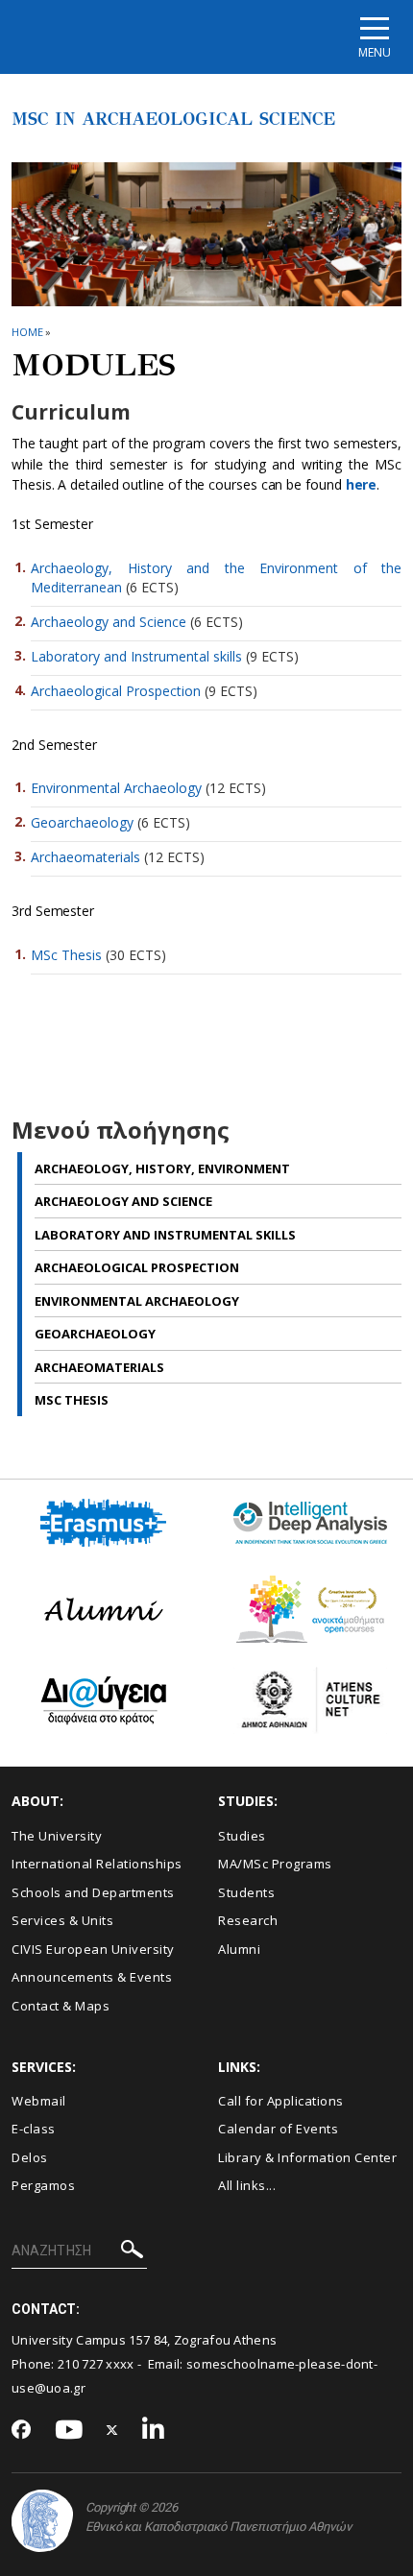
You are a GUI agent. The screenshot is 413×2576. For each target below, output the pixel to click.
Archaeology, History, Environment (162, 1168)
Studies (242, 1836)
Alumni (239, 1949)
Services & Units (62, 1920)
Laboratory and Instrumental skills (136, 656)
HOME (27, 332)
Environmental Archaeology (116, 788)
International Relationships (97, 1864)
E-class (34, 2129)
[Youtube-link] (69, 2431)
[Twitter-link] (112, 2431)
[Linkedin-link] (154, 2431)
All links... (247, 2185)
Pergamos (43, 2185)
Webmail (39, 2101)
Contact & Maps (61, 2006)
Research (248, 1920)
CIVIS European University (93, 1949)
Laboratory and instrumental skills (165, 1235)
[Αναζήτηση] (132, 2252)
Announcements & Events (92, 1977)
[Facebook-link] (22, 2431)
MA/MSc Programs (275, 1864)
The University (57, 1836)
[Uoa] (42, 2521)
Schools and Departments (93, 1892)
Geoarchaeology (82, 822)
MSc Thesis (66, 955)
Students (246, 1892)
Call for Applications (281, 2101)
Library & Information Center (307, 2157)
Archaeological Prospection (116, 691)
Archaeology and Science (109, 622)
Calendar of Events (278, 2129)
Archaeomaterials (85, 857)
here (362, 484)
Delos (30, 2157)
